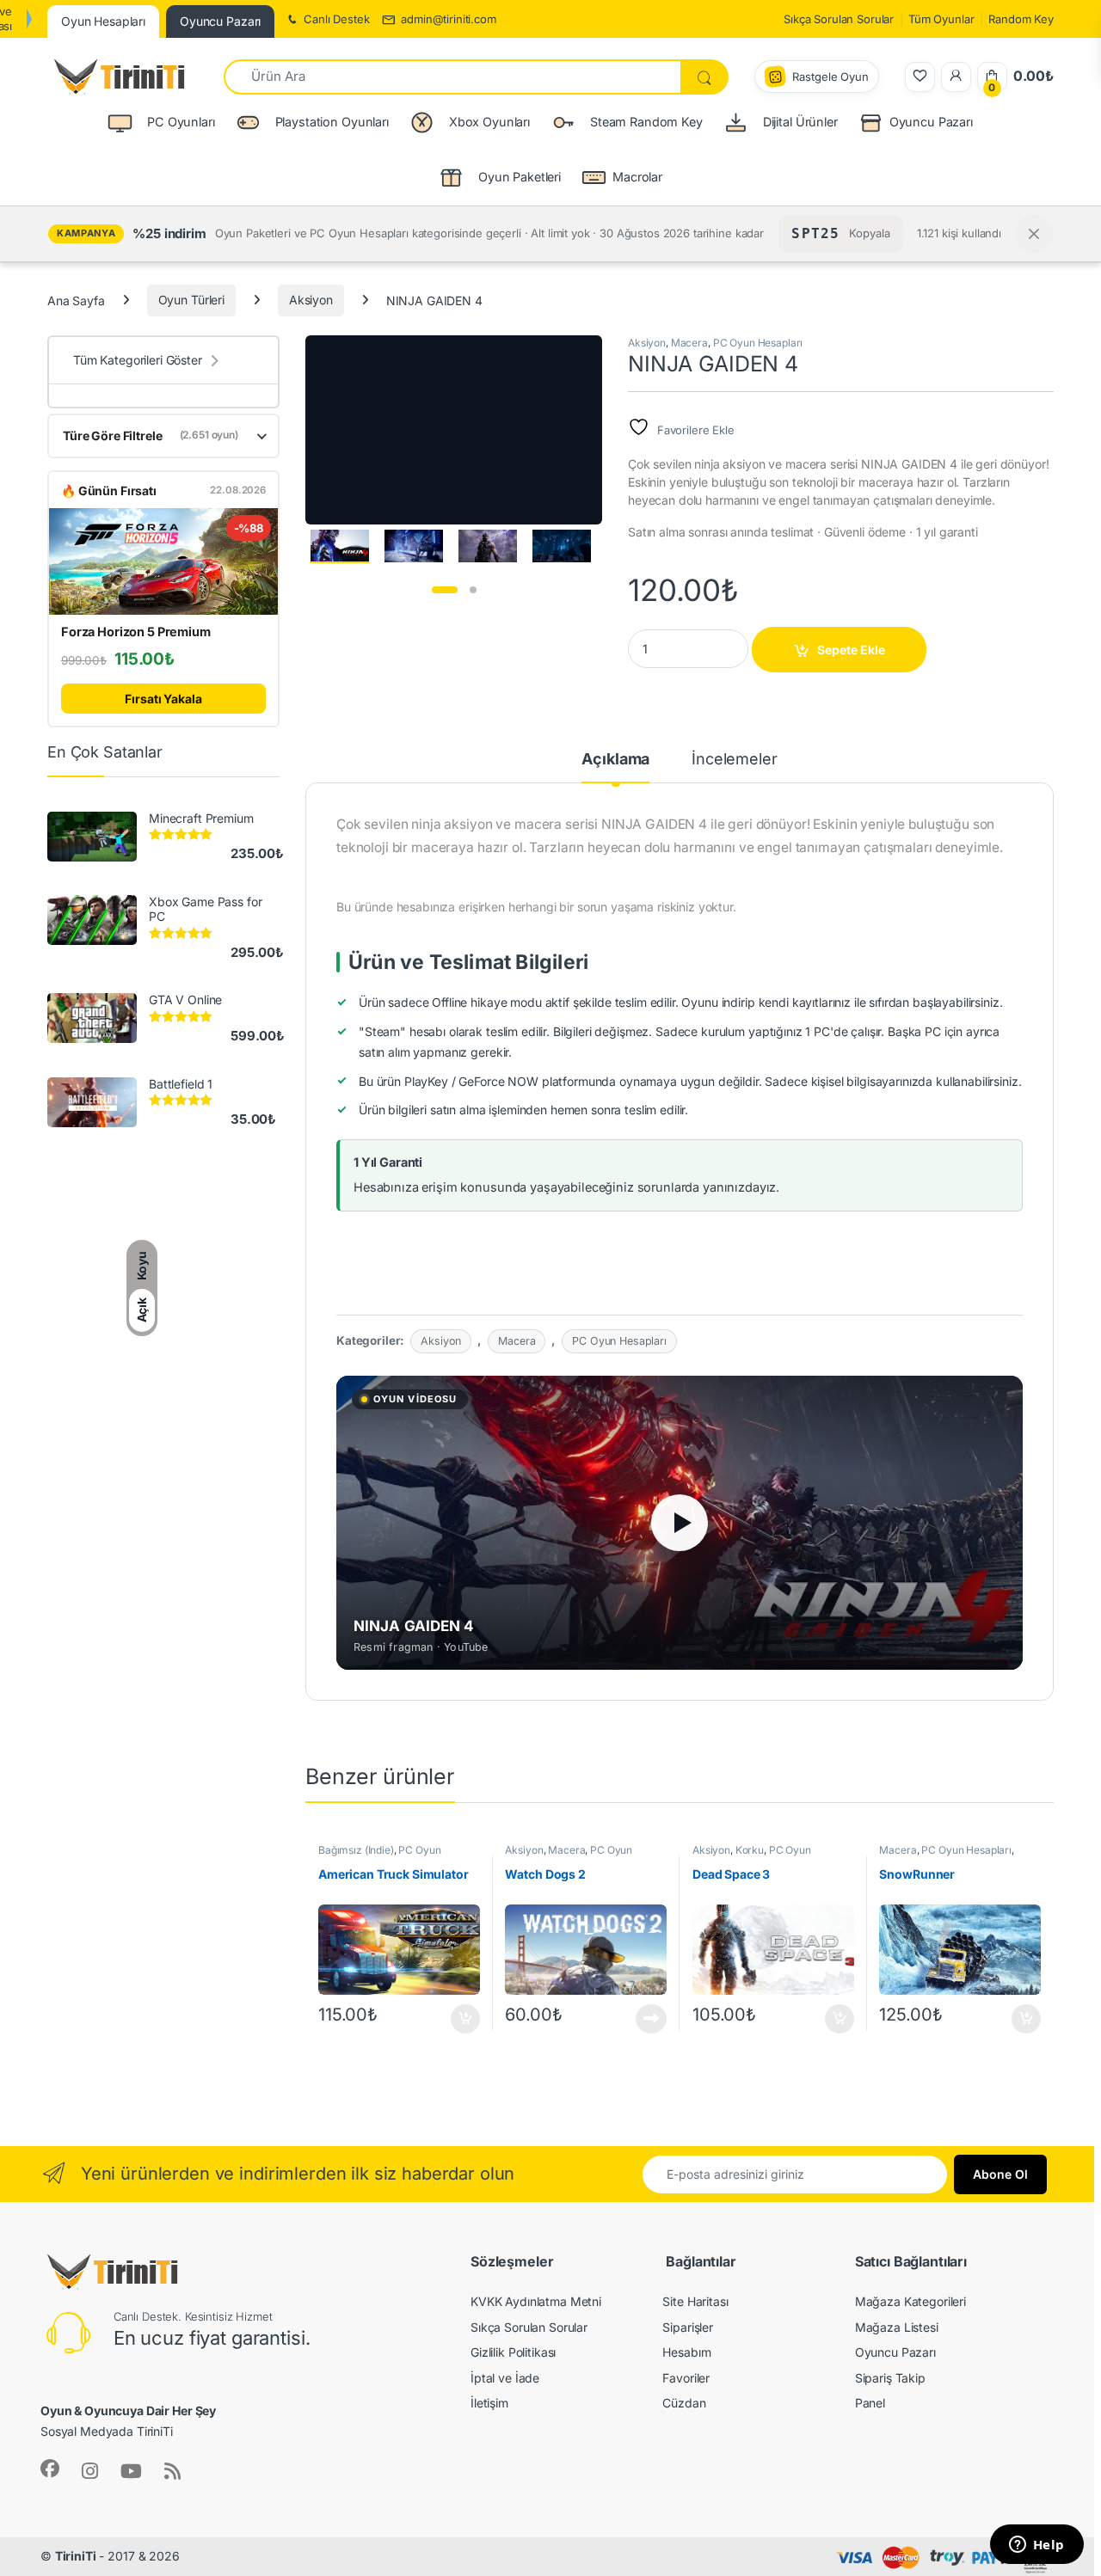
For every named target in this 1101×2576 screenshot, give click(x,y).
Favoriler (686, 2378)
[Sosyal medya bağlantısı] (50, 2469)
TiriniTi (76, 2556)
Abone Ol (1000, 2174)
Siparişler (688, 2327)
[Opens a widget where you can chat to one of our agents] (1036, 2546)
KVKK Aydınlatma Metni (536, 2301)
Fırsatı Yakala (163, 699)
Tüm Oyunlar (941, 19)
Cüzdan (684, 2403)
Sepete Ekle (851, 650)
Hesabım (686, 2352)
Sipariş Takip (890, 2378)
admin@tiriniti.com (448, 19)
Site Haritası (695, 2301)
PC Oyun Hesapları (758, 343)
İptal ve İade (505, 2378)
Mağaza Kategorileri (910, 2301)
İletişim (489, 2403)
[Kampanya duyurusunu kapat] (1034, 234)
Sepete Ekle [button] (459, 2019)
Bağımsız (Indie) (356, 1850)
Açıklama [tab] (615, 760)
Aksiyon (311, 300)
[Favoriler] (920, 77)
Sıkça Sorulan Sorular (839, 19)
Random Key (1021, 19)
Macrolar (637, 177)
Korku (750, 1850)
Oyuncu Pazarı (931, 122)
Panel (870, 2403)
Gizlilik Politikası (513, 2352)
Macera (689, 343)
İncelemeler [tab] (734, 760)
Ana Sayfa (76, 300)
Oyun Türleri (191, 300)
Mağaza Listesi (897, 2327)
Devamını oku (641, 2019)
